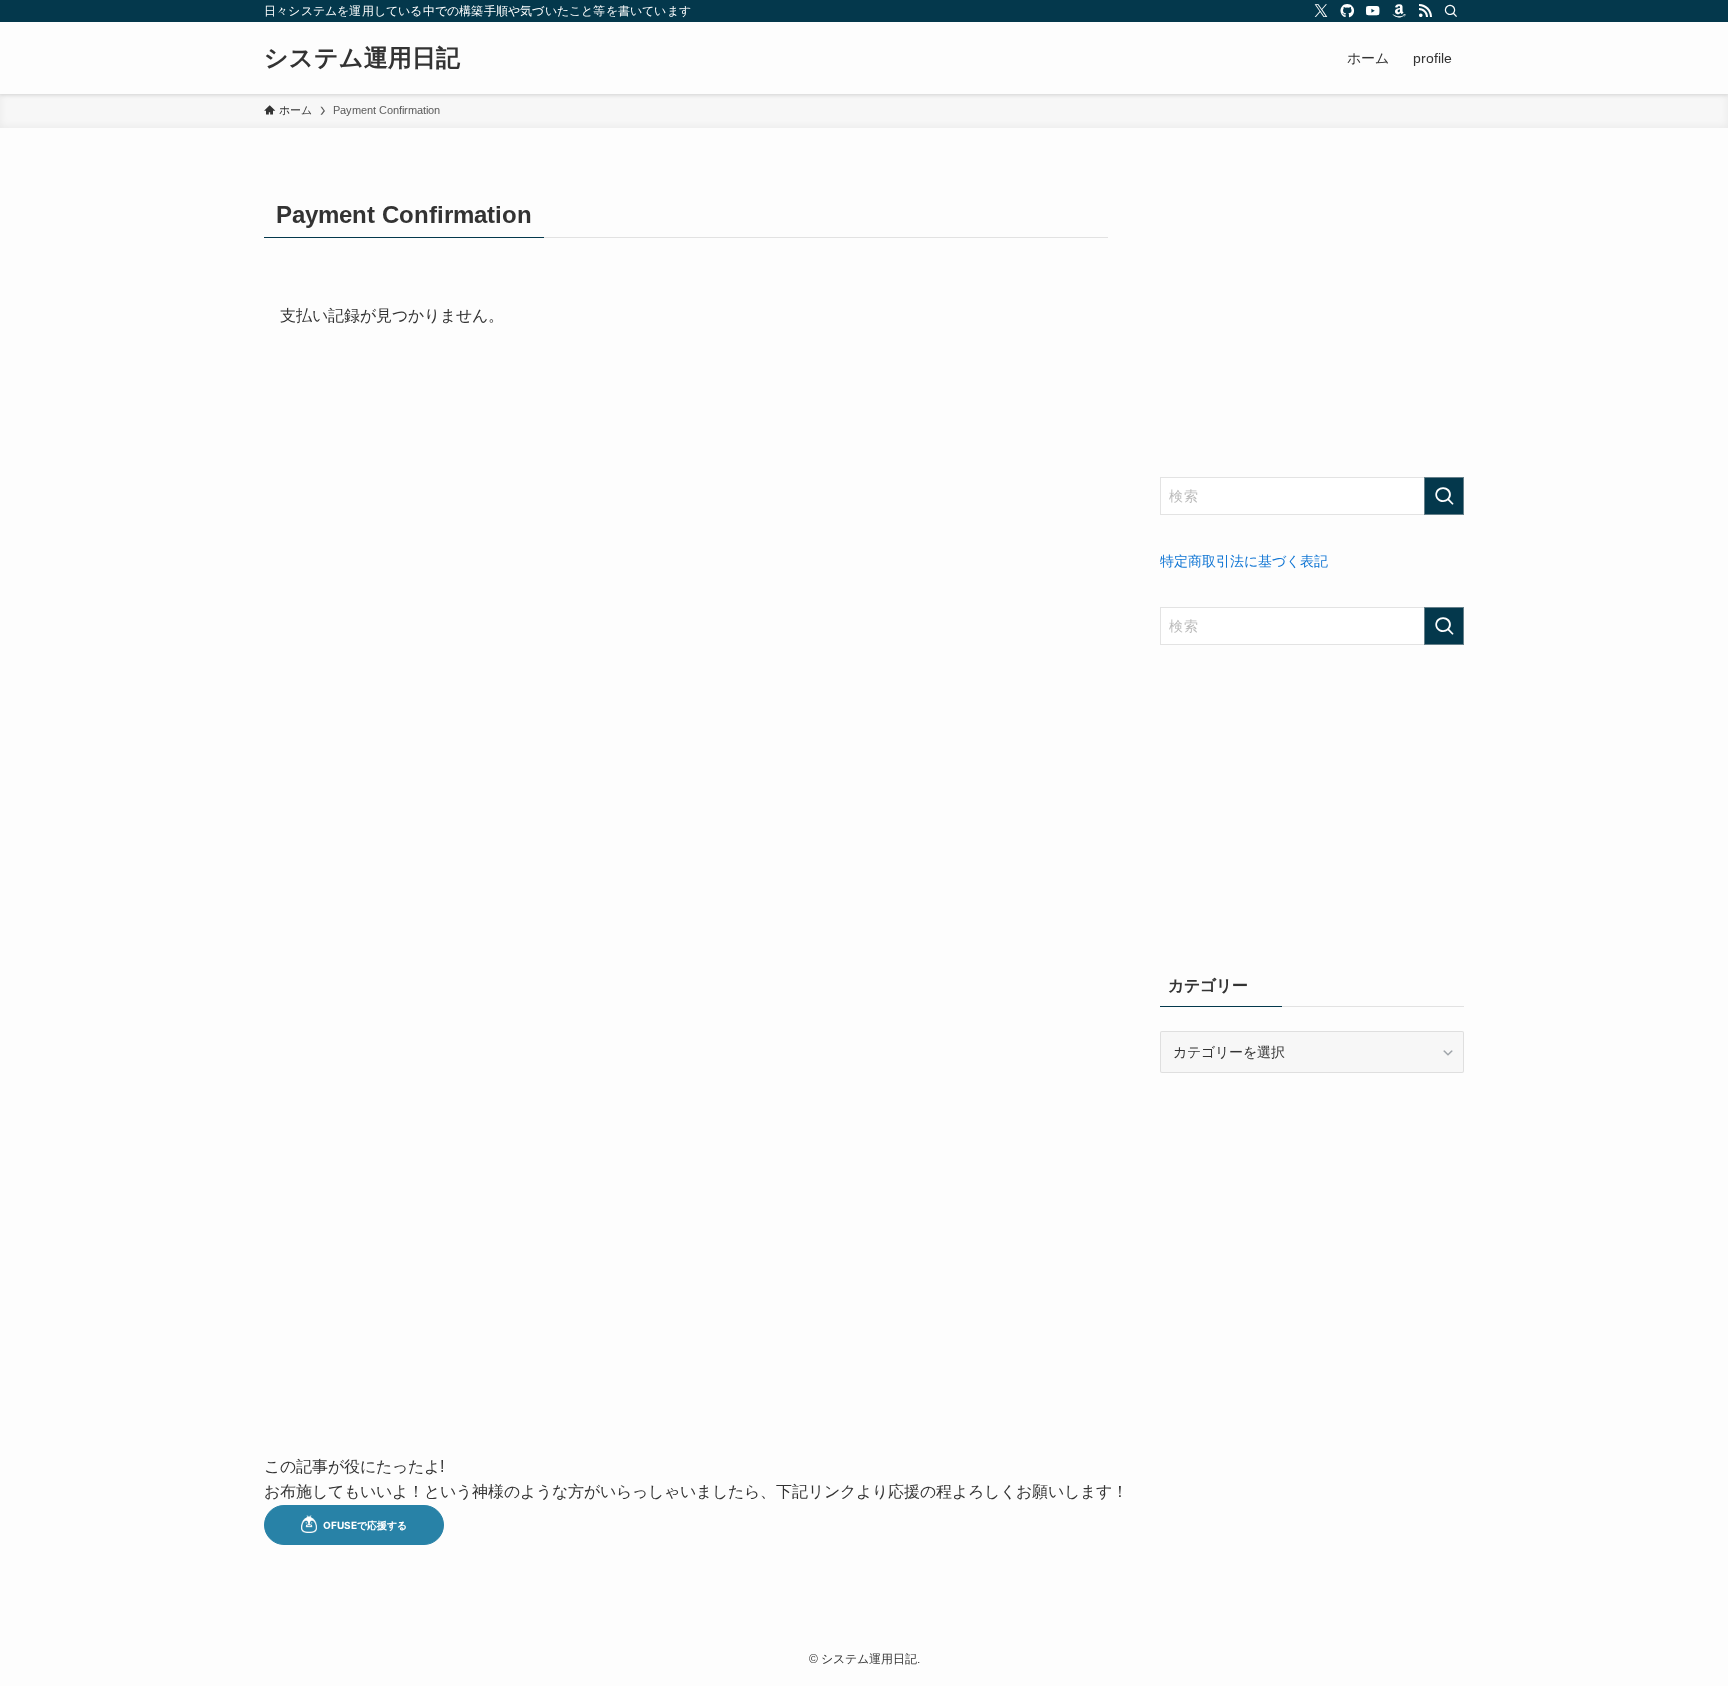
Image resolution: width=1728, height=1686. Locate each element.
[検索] (1451, 11)
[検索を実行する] (1444, 496)
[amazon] (1399, 11)
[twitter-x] (1321, 11)
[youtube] (1373, 11)
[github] (1347, 11)
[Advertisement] (1312, 317)
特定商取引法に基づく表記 (1244, 561)
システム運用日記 (362, 58)
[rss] (1425, 11)
